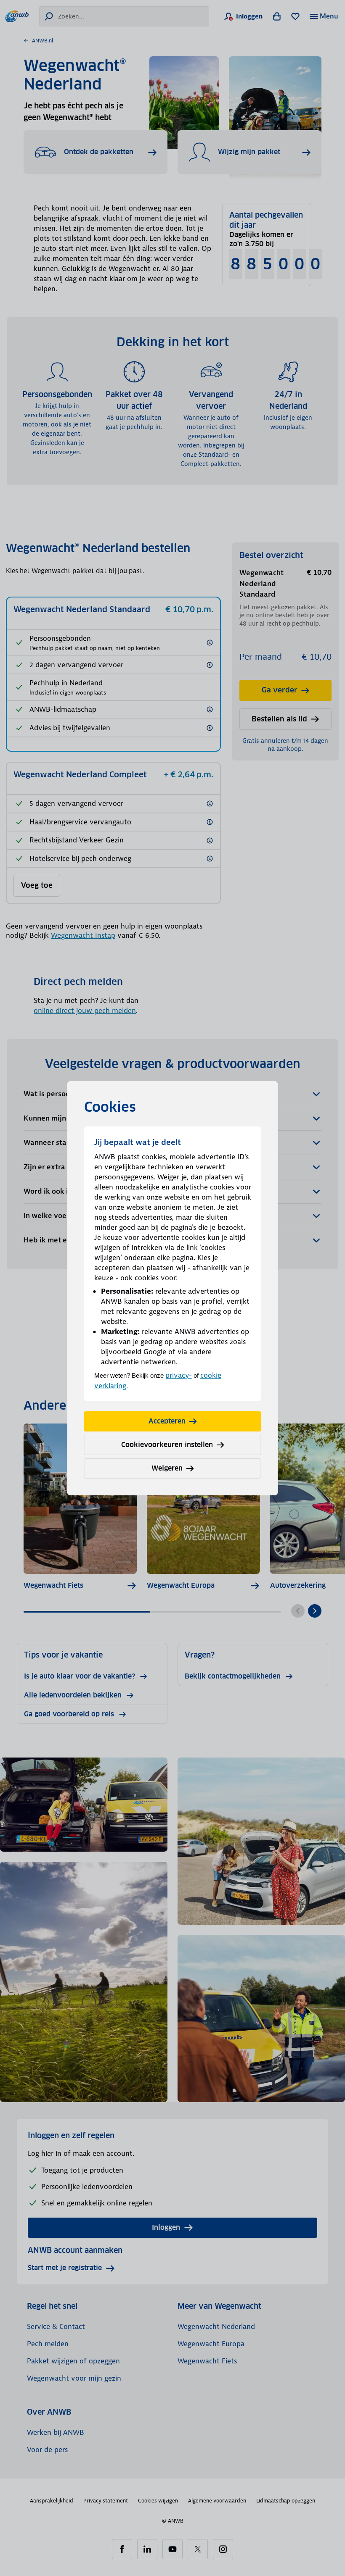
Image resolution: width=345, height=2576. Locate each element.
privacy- (179, 1375)
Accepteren (167, 1421)
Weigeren (167, 1468)
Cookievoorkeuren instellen (167, 1445)
